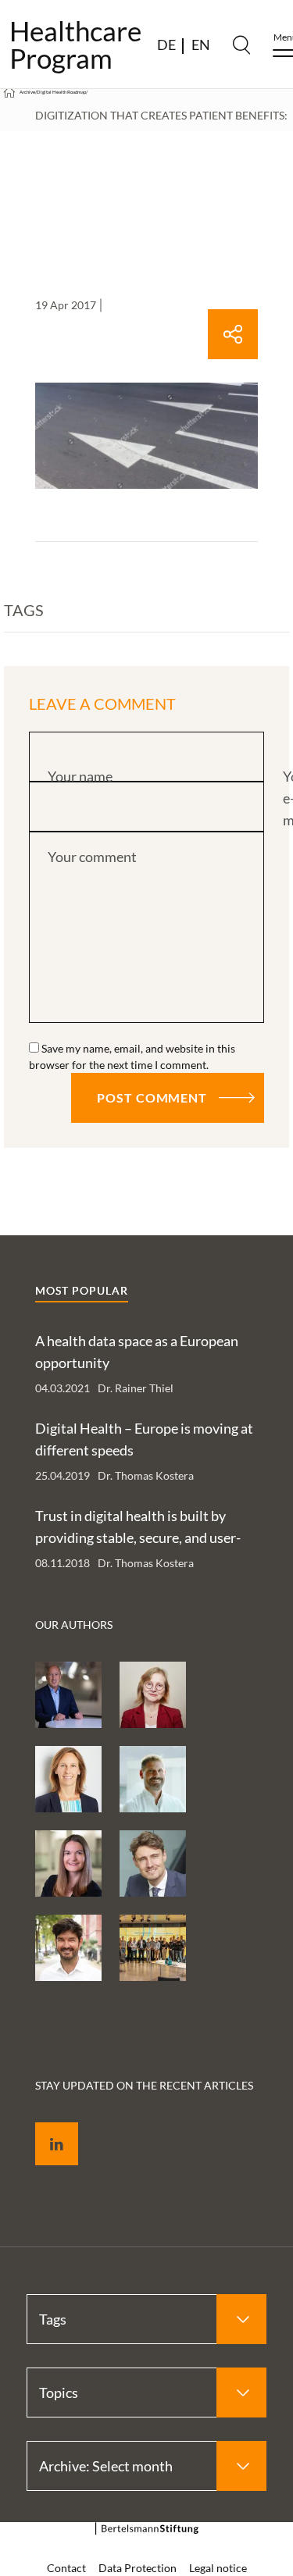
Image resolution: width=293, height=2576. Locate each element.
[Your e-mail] (146, 808)
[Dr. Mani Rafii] (68, 1695)
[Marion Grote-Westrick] (68, 1779)
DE (166, 45)
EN (201, 45)
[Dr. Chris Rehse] (68, 1948)
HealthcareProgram (75, 45)
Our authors (74, 1625)
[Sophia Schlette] (153, 1695)
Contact (66, 2568)
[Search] (241, 45)
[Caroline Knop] (68, 1863)
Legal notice (218, 2568)
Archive (27, 92)
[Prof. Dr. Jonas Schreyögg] (153, 1863)
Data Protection (138, 2568)
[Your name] (146, 758)
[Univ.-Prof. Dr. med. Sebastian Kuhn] (153, 1779)
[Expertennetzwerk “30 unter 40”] (153, 1948)
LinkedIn (45, 2126)
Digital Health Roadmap (61, 92)
